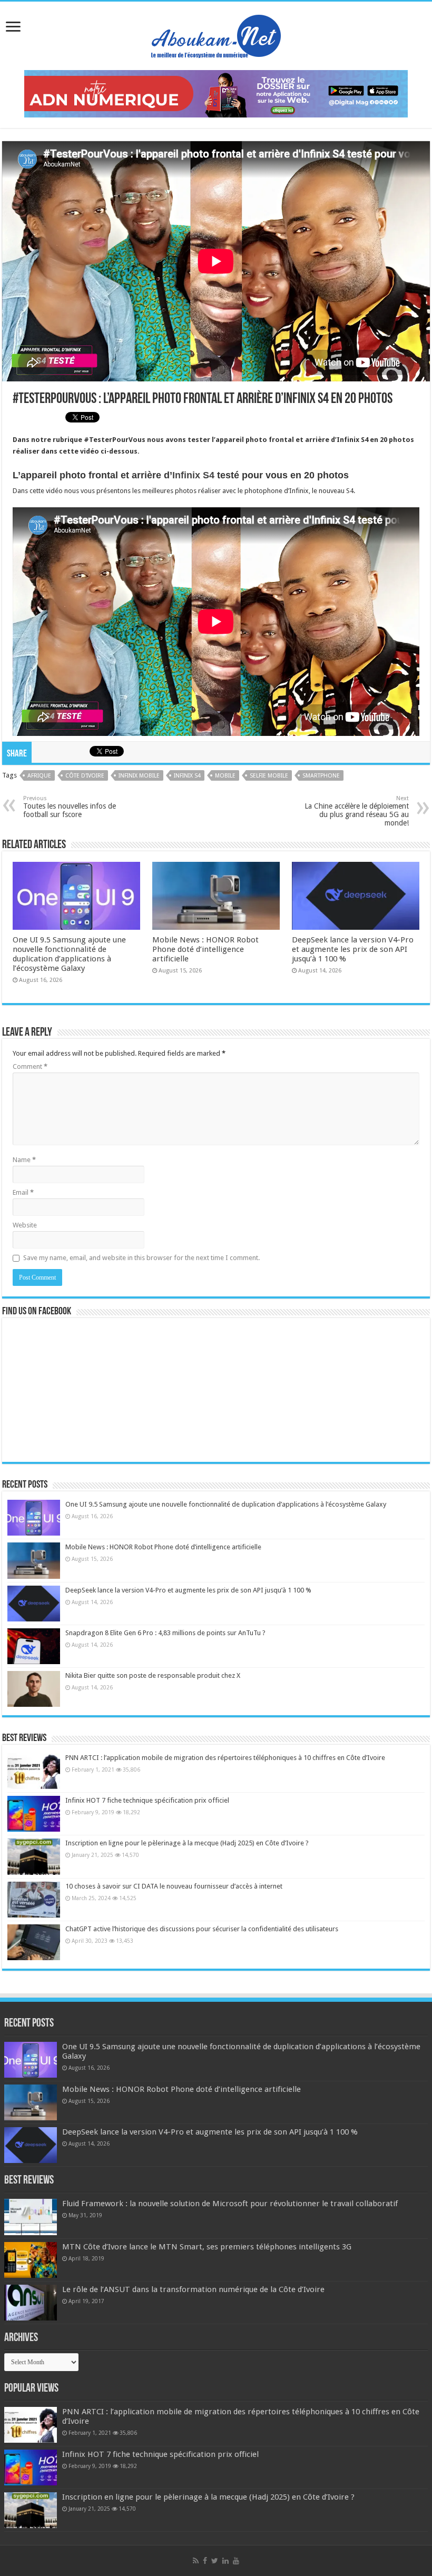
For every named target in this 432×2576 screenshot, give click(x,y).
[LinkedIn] (225, 2561)
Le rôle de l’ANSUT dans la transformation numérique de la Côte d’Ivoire (193, 2289)
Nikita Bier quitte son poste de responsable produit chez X (153, 1675)
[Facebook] (205, 2561)
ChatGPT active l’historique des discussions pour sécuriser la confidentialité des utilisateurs (202, 1929)
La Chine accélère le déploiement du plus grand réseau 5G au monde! (357, 811)
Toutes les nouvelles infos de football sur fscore (70, 807)
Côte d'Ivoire (85, 776)
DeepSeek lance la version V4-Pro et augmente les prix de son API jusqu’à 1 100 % (353, 949)
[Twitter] (215, 2561)
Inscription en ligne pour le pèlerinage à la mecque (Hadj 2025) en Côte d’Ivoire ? (187, 1843)
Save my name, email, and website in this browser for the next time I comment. (141, 1258)
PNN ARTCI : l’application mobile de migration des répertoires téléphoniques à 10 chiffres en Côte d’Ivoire (225, 1758)
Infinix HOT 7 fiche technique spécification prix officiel (147, 1800)
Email (23, 1192)
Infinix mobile (139, 776)
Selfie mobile (269, 776)
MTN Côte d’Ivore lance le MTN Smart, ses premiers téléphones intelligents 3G (207, 2247)
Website (25, 1225)
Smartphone (321, 776)
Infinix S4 (193, 475)
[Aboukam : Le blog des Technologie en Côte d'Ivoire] (216, 34)
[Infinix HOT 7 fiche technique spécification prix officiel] (34, 1814)
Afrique (39, 776)
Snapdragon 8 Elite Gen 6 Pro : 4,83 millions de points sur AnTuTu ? (165, 1633)
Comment (30, 1066)
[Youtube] (236, 2561)
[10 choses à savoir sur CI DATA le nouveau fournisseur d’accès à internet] (34, 1900)
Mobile (225, 776)
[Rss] (196, 2561)
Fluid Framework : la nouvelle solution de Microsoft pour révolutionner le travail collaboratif (230, 2204)
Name (24, 1160)
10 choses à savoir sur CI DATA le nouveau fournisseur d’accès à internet (174, 1886)
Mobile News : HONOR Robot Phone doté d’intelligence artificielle (205, 949)
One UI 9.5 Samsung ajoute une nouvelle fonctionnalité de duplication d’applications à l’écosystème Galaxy (69, 954)
